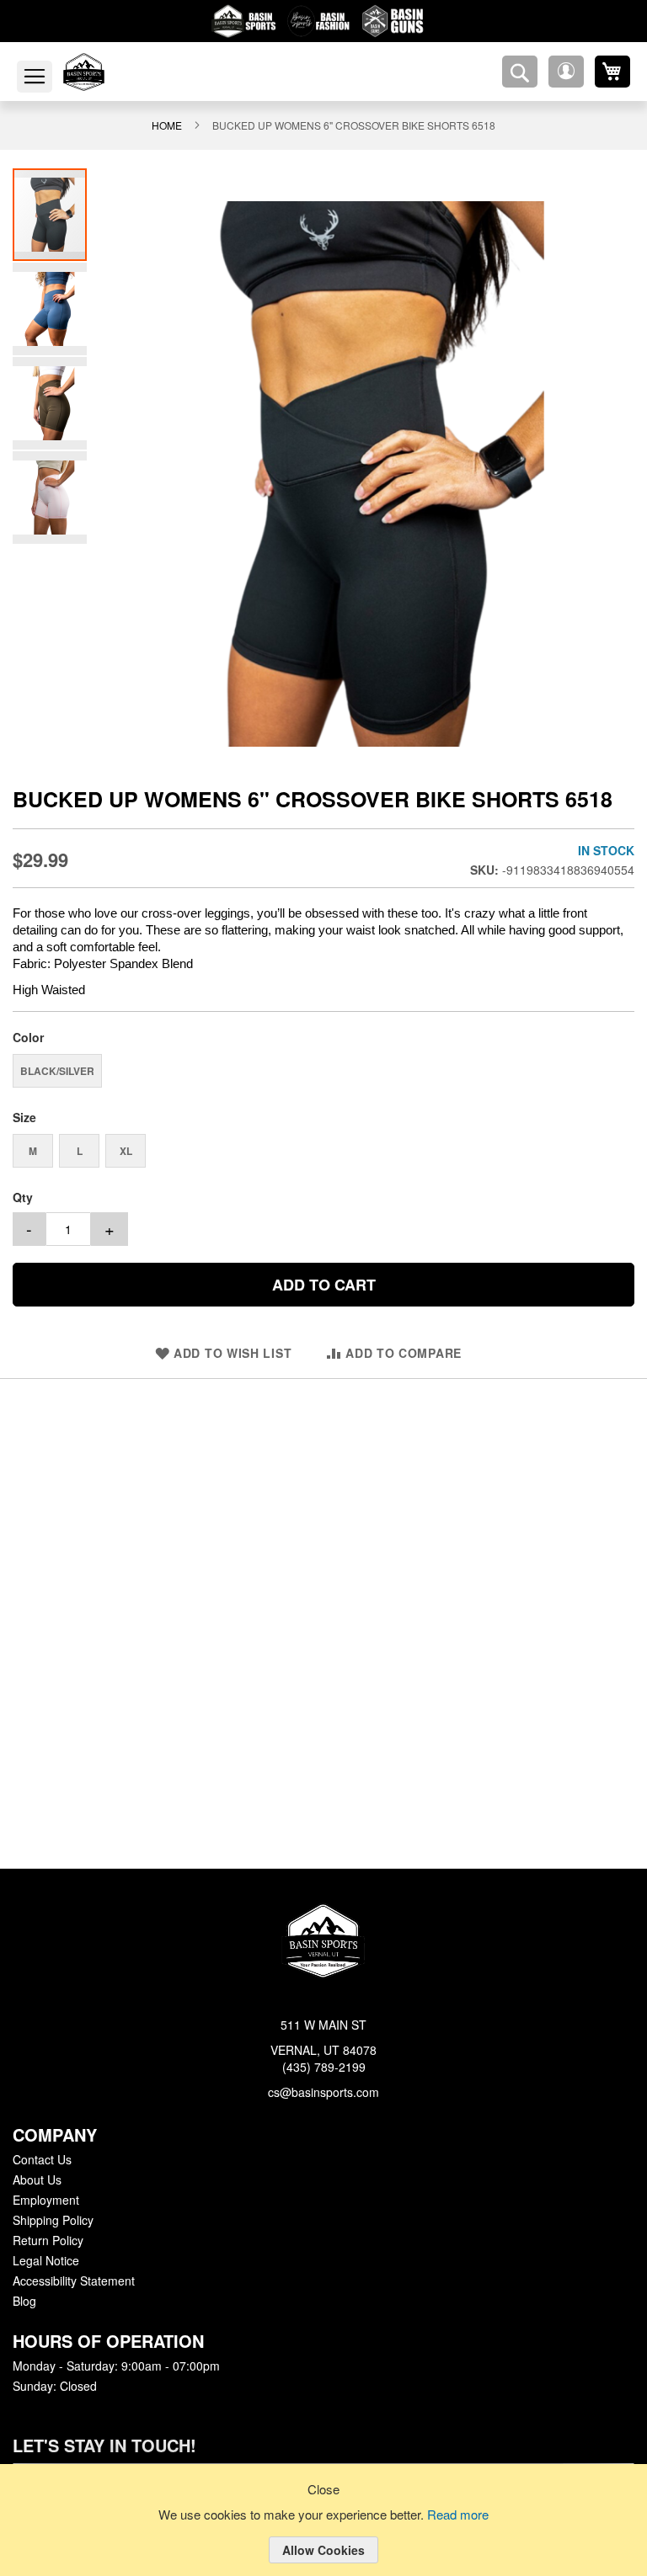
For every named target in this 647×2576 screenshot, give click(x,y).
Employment (45, 2201)
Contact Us (42, 2160)
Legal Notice (45, 2261)
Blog (24, 2302)
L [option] (80, 1150)
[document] (323, 2533)
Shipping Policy (52, 2221)
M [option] (33, 1150)
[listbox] (323, 1072)
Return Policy (47, 2241)
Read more (461, 2515)
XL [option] (126, 1150)
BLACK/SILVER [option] (55, 1070)
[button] (566, 72)
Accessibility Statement (73, 2281)
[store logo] (104, 72)
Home (178, 125)
